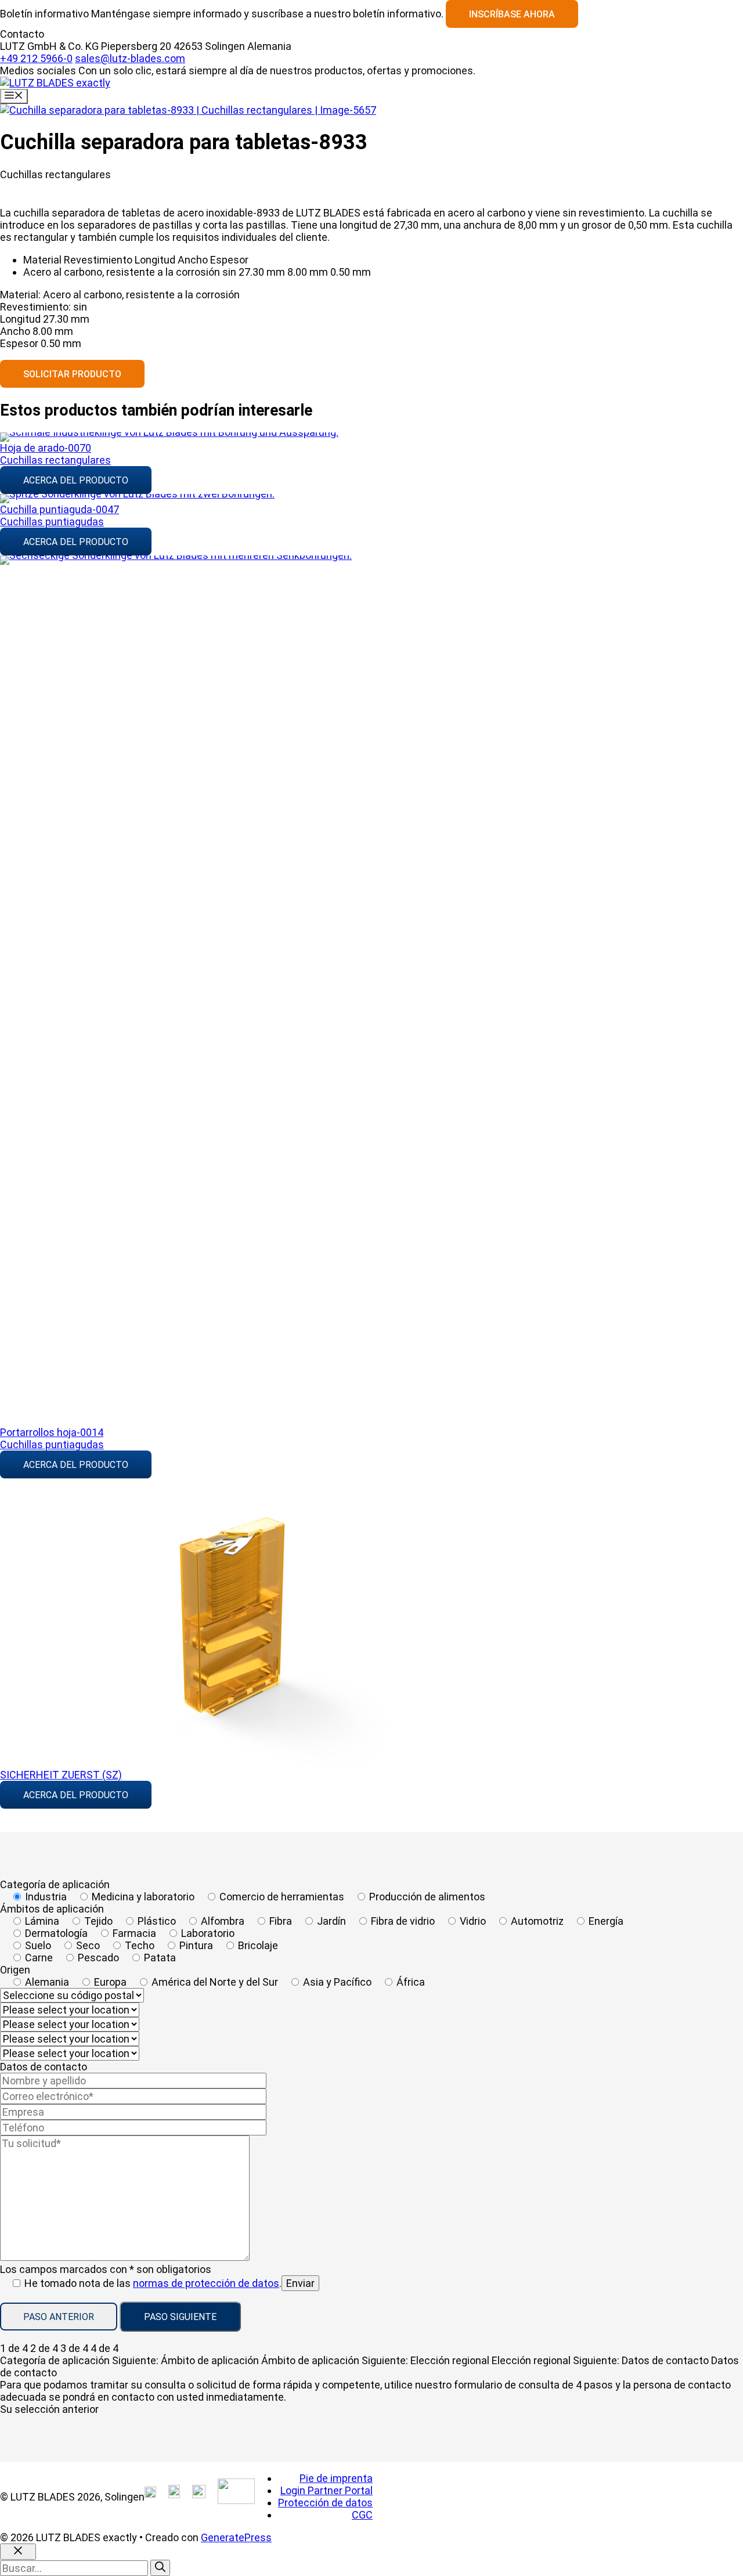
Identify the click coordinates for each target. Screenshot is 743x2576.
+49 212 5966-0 (36, 58)
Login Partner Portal (327, 2490)
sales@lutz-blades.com (130, 58)
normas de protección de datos (206, 2283)
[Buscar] (160, 2568)
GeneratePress (236, 2537)
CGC (362, 2515)
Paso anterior (59, 2317)
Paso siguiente (180, 2317)
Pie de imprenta (336, 2478)
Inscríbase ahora (512, 14)
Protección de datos (325, 2503)
